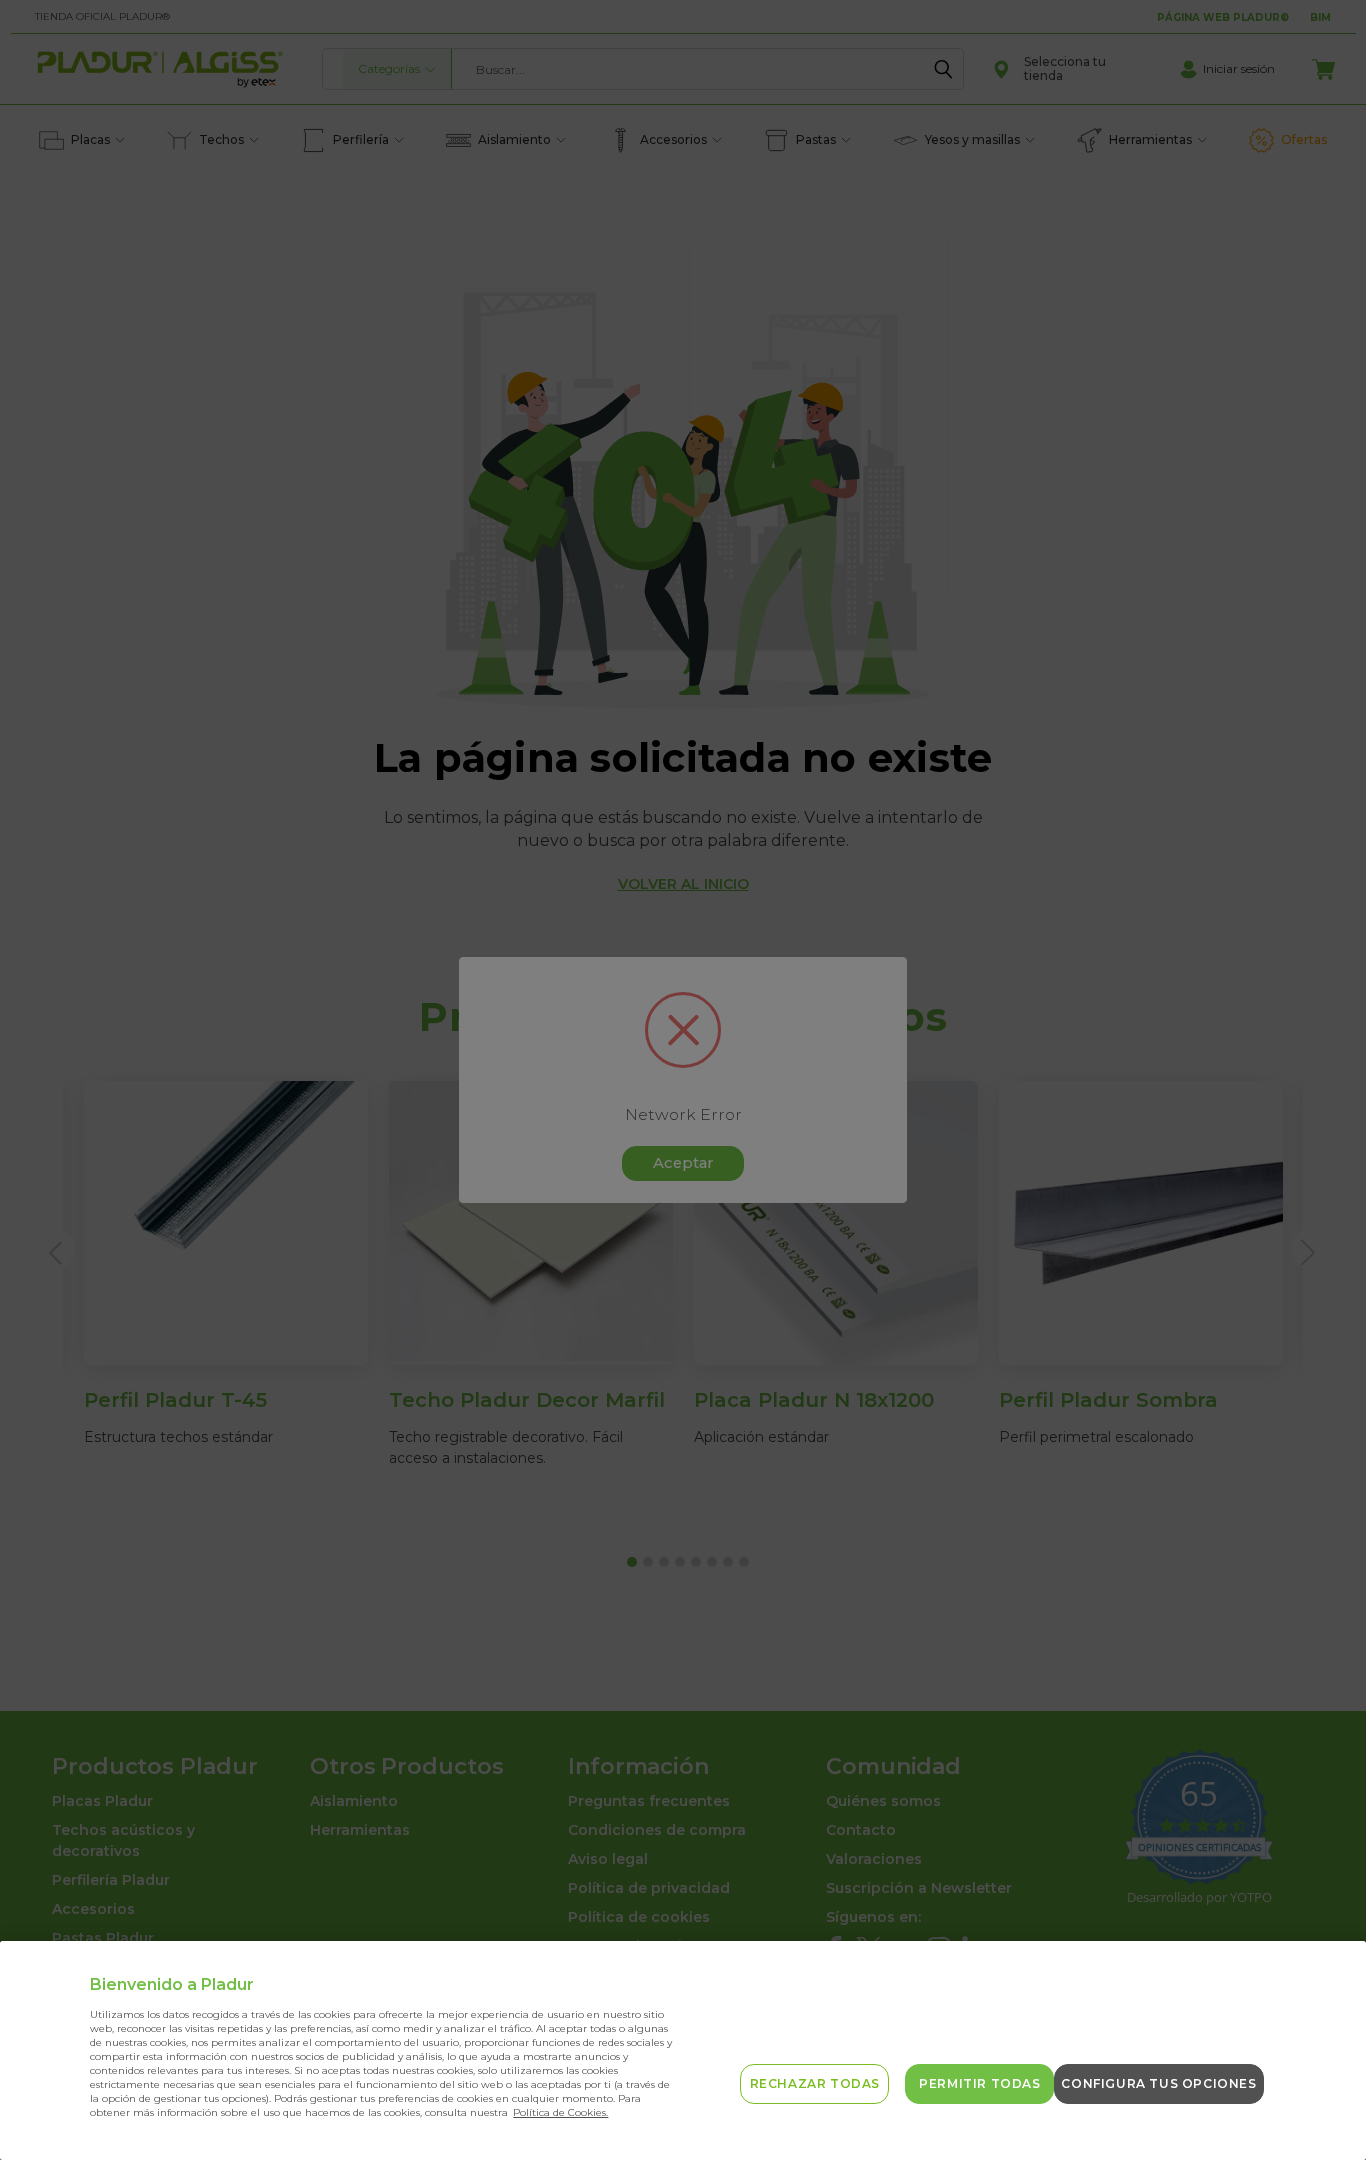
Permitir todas (979, 2083)
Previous (1332, 2097)
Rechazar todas (815, 2083)
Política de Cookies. (560, 2112)
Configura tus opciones (1158, 2083)
